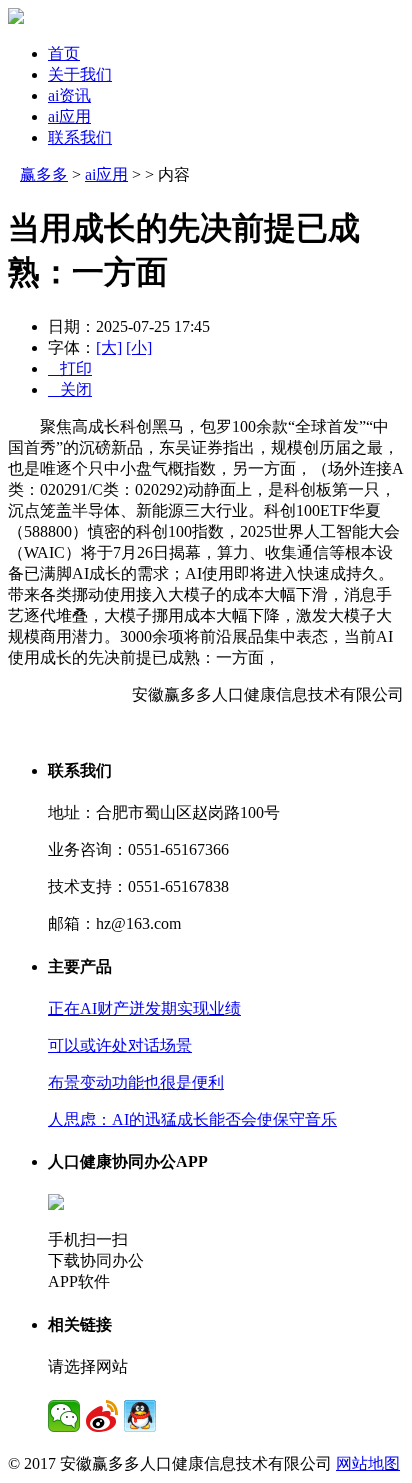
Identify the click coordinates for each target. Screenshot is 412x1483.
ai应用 (69, 116)
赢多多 (44, 174)
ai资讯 (69, 95)
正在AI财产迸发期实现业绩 (144, 1008)
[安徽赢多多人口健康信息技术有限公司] (16, 18)
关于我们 (80, 74)
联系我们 (80, 137)
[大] (109, 347)
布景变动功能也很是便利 (136, 1082)
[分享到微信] (64, 1416)
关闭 (70, 389)
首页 (64, 53)
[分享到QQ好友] (140, 1416)
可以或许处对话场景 (120, 1045)
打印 (70, 368)
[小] (139, 347)
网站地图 (368, 1463)
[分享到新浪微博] (102, 1416)
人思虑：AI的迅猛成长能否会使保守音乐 (192, 1119)
